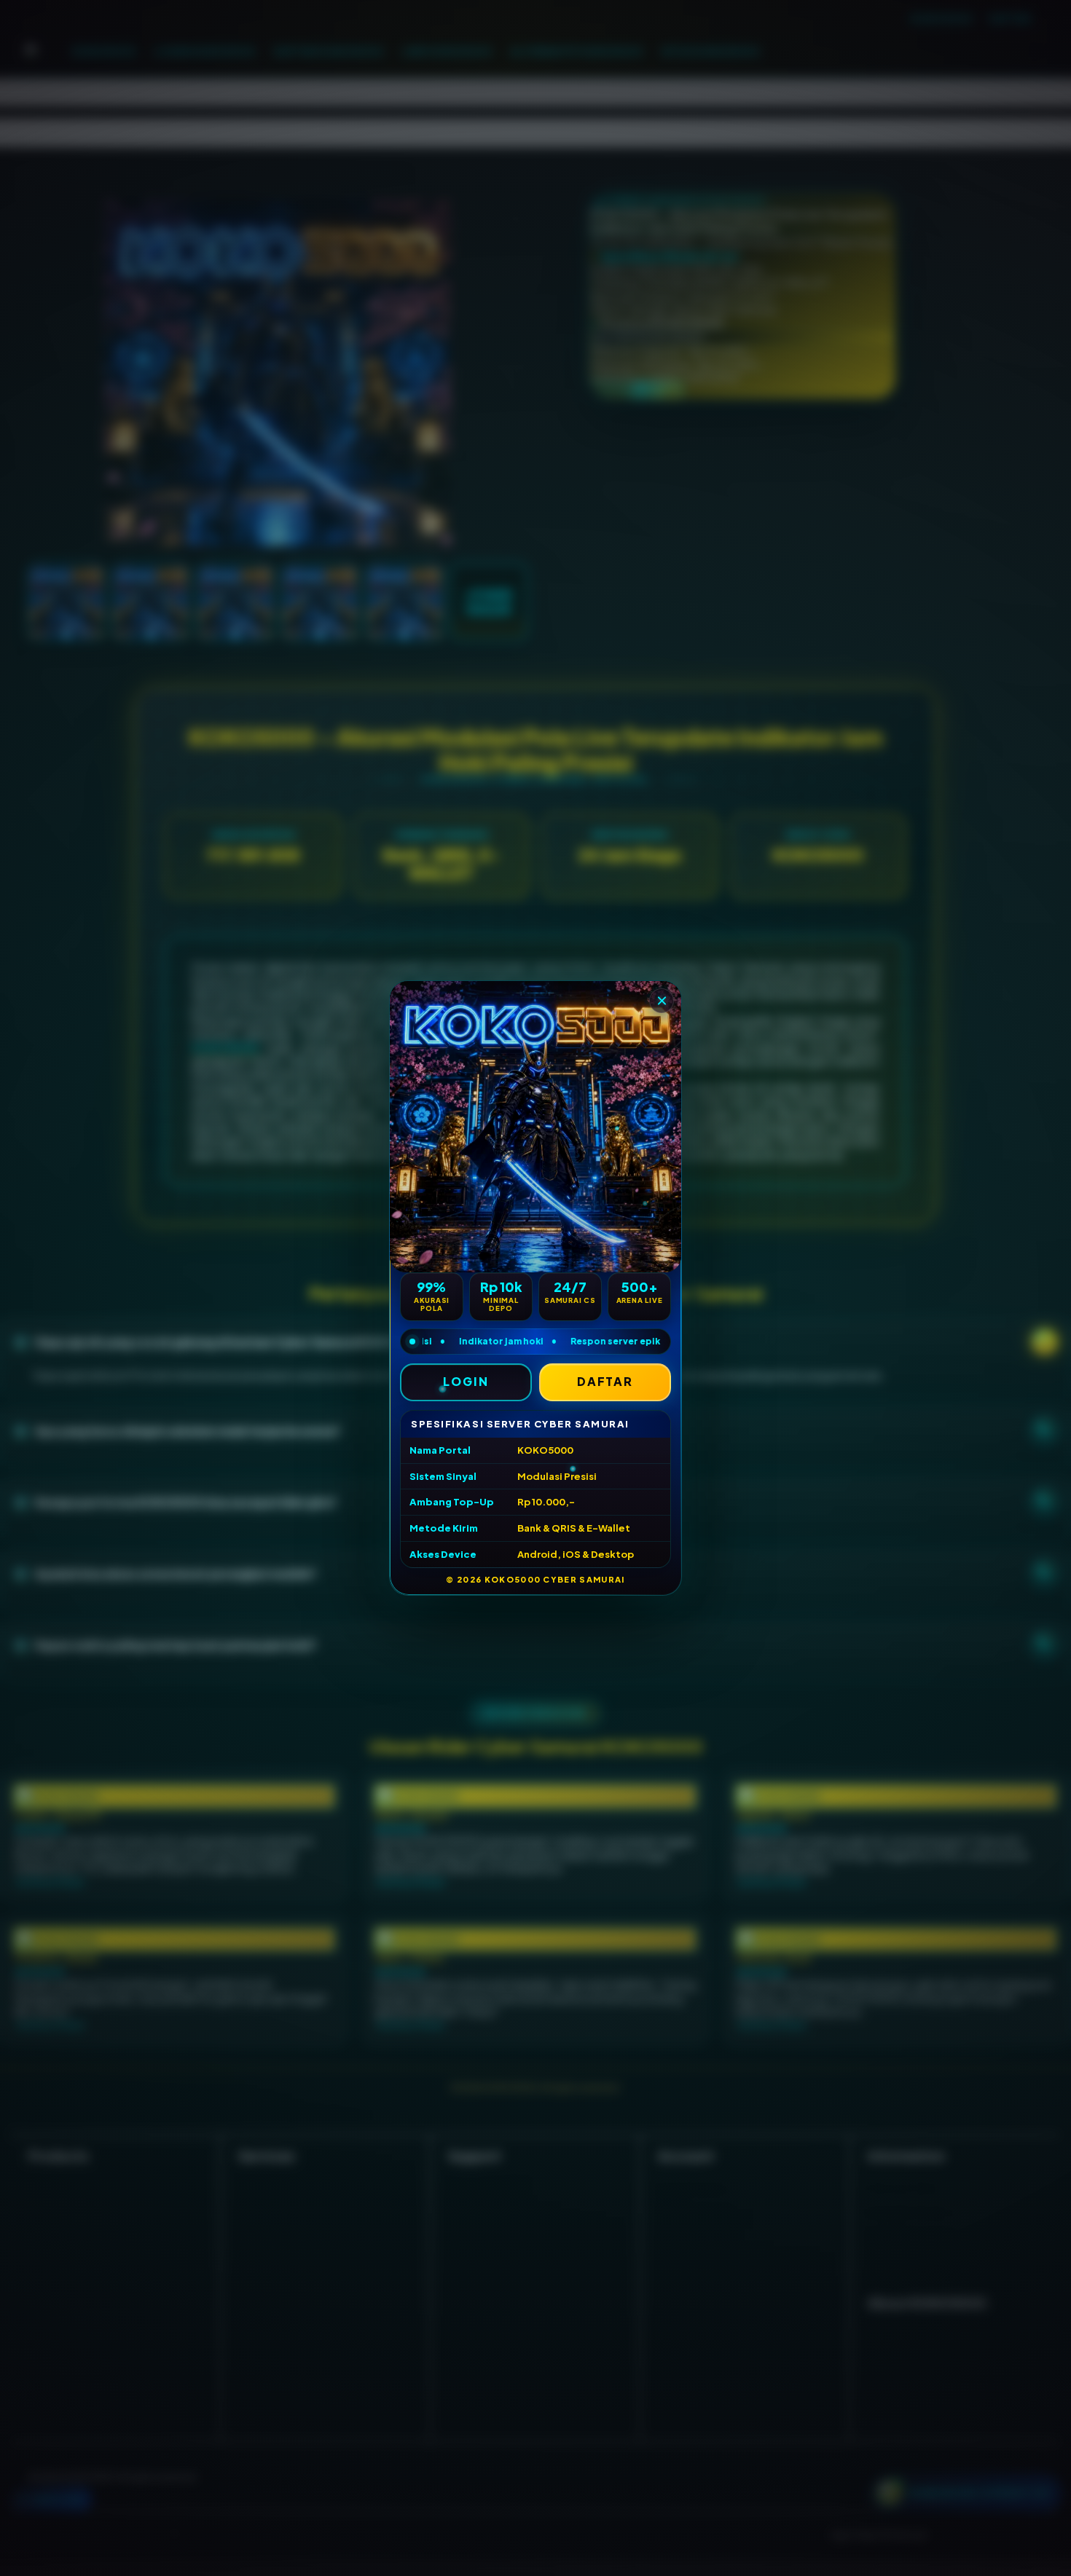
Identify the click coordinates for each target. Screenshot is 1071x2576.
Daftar (605, 1381)
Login (466, 1381)
